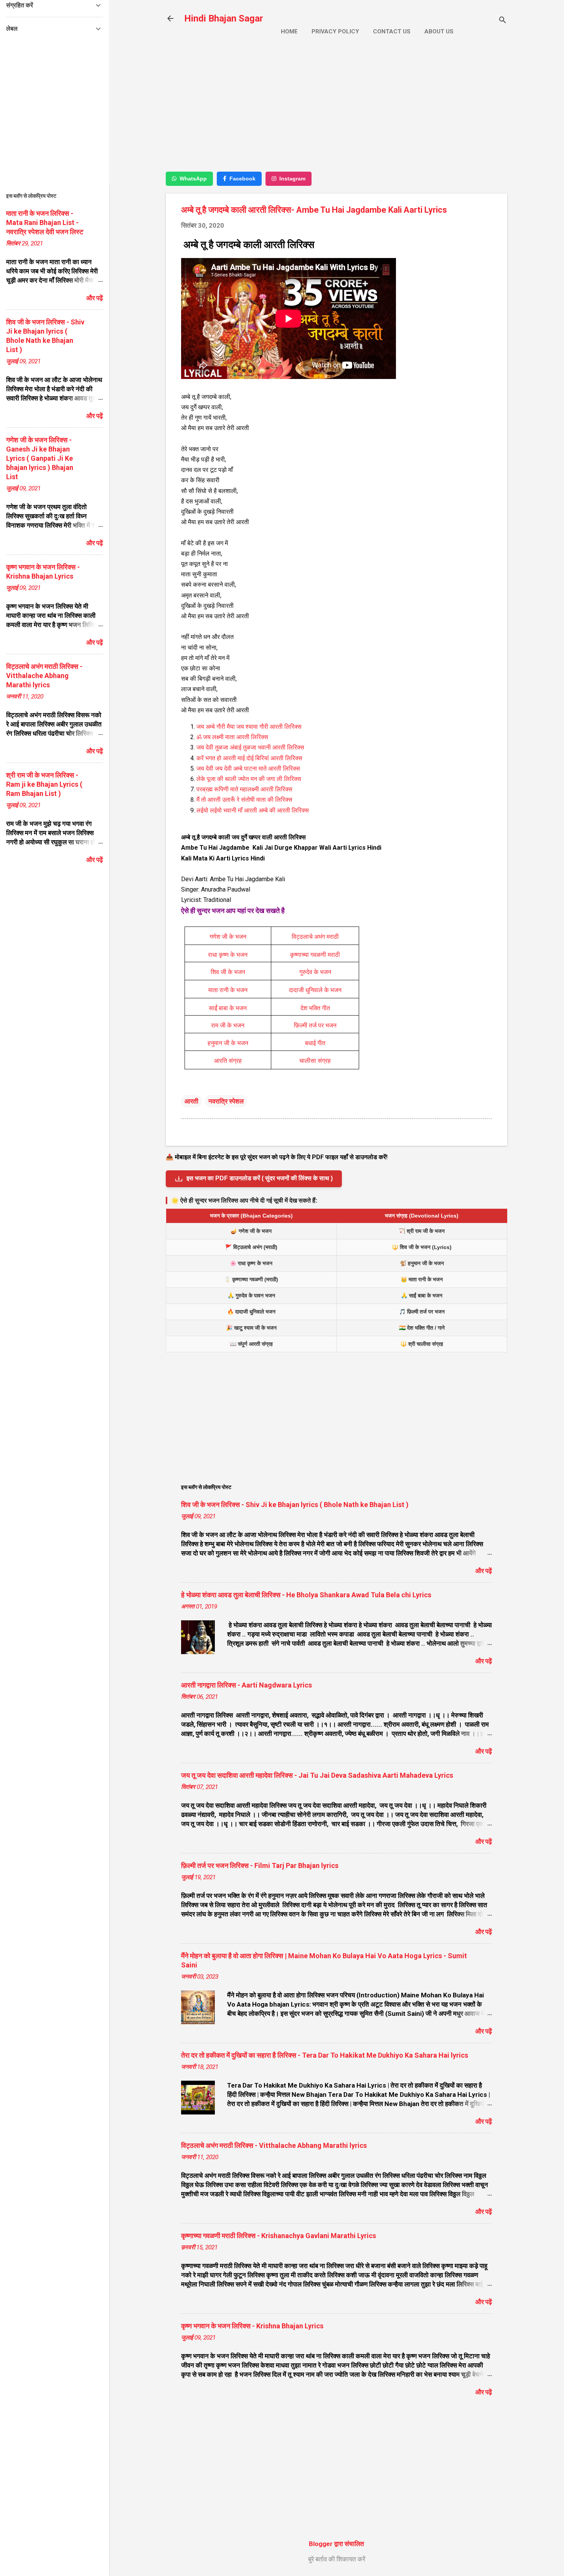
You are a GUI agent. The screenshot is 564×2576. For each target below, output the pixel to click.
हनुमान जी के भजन (228, 1043)
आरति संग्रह (228, 1061)
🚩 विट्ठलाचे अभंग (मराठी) (251, 1247)
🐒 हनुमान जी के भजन (422, 1263)
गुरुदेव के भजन (315, 972)
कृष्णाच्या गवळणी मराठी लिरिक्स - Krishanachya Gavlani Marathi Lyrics (279, 2236)
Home (289, 31)
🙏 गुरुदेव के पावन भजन (251, 1295)
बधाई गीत (315, 1043)
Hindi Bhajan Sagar (224, 18)
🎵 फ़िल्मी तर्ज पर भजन (422, 1312)
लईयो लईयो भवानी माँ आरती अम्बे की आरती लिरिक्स (253, 810)
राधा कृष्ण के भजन (228, 955)
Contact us (392, 31)
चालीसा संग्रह (315, 1061)
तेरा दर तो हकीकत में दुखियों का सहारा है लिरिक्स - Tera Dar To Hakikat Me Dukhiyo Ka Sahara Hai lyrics (325, 2055)
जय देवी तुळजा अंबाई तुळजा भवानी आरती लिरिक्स (250, 747)
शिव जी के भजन (228, 972)
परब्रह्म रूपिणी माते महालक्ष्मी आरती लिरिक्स (244, 789)
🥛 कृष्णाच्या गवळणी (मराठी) (251, 1279)
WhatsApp (193, 179)
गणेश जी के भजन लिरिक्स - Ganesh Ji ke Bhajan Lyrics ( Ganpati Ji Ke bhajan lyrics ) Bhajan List (40, 458)
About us (439, 31)
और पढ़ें (484, 1571)
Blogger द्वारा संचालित (336, 2544)
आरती (191, 1101)
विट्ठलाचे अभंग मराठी (315, 937)
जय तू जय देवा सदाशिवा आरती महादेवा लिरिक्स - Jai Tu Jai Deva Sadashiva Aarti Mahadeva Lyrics (317, 1775)
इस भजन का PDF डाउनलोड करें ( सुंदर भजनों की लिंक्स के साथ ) (260, 1178)
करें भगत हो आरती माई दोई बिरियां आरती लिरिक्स (249, 758)
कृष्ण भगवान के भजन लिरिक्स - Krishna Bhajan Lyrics (252, 2326)
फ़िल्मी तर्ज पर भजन (315, 1025)
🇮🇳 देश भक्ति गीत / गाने (422, 1328)
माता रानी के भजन (228, 990)
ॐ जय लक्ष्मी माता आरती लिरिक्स (233, 737)
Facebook (242, 179)
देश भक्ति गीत (315, 1008)
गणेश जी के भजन (228, 937)
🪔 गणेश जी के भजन (251, 1231)
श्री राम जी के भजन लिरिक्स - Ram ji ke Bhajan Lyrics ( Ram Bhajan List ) (44, 784)
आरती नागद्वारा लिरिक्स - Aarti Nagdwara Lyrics (247, 1685)
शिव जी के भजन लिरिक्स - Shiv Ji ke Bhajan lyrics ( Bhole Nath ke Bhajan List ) (295, 1505)
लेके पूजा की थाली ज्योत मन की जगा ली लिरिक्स (249, 779)
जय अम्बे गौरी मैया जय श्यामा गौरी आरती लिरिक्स (249, 727)
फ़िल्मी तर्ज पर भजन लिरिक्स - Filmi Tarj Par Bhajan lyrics (260, 1865)
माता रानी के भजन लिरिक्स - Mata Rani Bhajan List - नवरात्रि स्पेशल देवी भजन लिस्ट (45, 223)
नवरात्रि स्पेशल (226, 1101)
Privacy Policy (335, 31)
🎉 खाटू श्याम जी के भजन (251, 1328)
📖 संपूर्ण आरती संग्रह (251, 1344)
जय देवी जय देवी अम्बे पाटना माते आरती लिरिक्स (248, 768)
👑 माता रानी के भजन (422, 1279)
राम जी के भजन (228, 1025)
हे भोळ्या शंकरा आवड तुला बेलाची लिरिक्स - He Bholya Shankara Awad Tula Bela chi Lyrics (306, 1595)
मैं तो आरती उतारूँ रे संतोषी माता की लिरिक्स (244, 800)
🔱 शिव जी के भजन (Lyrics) (422, 1247)
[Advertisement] (336, 110)
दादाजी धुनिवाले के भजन (315, 990)
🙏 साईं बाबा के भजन (422, 1295)
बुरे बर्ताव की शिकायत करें (337, 2559)
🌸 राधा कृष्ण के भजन (251, 1263)
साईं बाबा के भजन (228, 1008)
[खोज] (503, 21)
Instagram (292, 179)
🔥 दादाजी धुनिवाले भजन (251, 1312)
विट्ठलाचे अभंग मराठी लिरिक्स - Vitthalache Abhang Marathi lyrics (274, 2145)
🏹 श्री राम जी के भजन (422, 1231)
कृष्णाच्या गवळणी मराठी (315, 955)
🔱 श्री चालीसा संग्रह (422, 1344)
